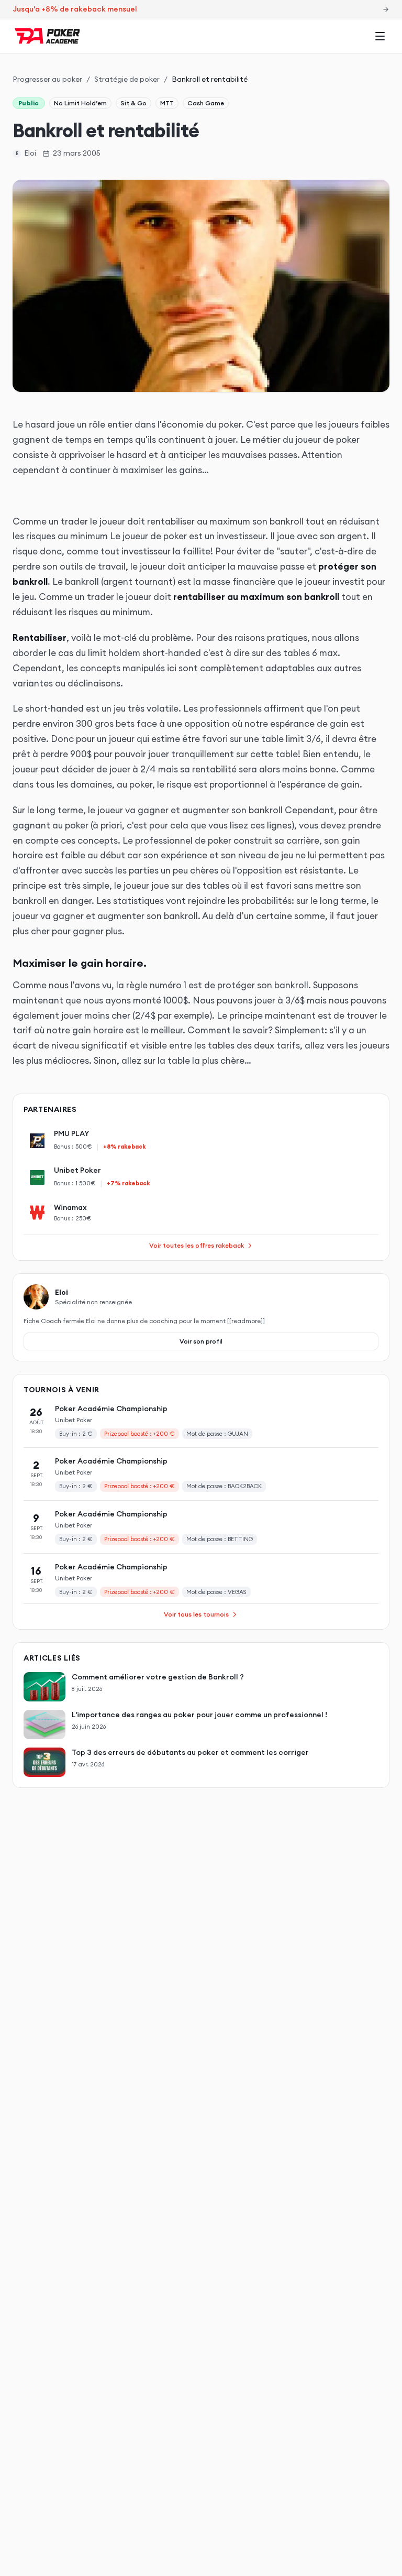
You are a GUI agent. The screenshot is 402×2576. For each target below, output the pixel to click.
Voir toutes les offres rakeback (197, 1245)
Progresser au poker (47, 79)
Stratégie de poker (127, 79)
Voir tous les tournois (196, 1614)
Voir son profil (201, 1341)
